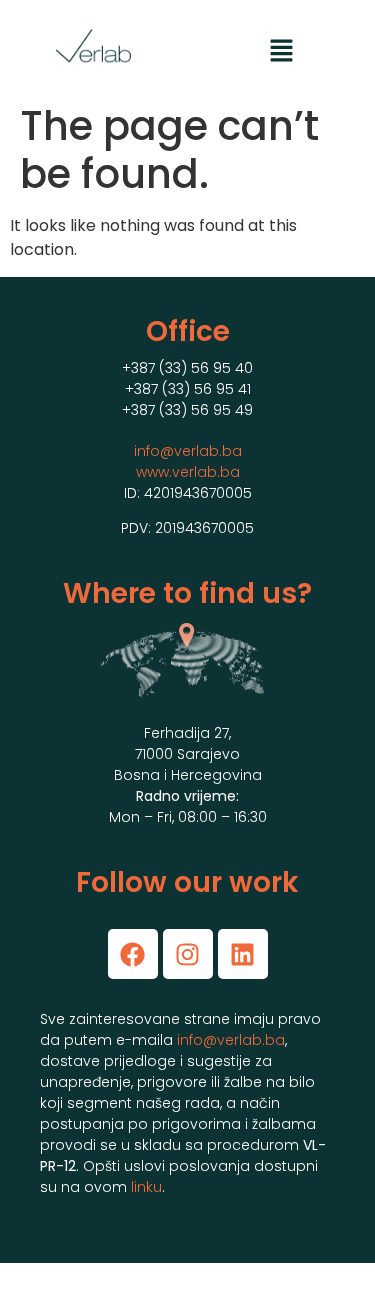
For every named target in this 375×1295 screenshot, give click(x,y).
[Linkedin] (243, 954)
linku (146, 1187)
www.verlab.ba (188, 472)
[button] (281, 52)
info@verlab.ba (188, 451)
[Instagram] (188, 954)
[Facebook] (133, 954)
